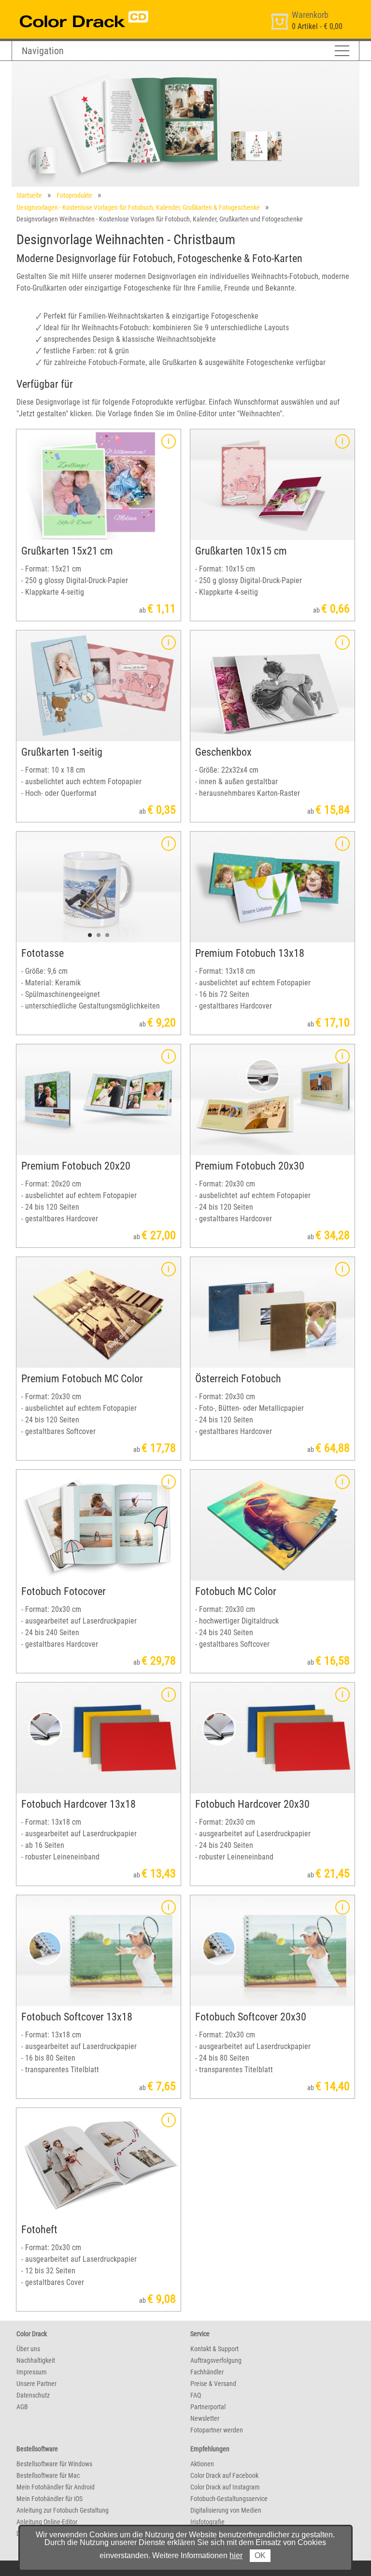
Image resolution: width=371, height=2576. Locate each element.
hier (236, 2555)
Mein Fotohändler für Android (56, 2487)
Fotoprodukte (74, 195)
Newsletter (205, 2418)
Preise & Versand (213, 2384)
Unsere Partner (36, 2384)
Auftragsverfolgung (216, 2360)
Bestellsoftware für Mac (48, 2475)
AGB (22, 2407)
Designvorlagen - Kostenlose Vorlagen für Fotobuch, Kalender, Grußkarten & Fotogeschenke (138, 207)
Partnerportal (208, 2407)
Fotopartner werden (217, 2430)
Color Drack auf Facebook (224, 2475)
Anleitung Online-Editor (47, 2522)
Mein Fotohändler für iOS (50, 2499)
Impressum (32, 2372)
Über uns (28, 2349)
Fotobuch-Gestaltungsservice (229, 2499)
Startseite (29, 195)
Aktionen (202, 2464)
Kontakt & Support (214, 2349)
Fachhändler (207, 2372)
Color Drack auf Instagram (225, 2487)
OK (260, 2555)
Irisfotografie (207, 2522)
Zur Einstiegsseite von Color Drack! (66, 9)
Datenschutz (33, 2395)
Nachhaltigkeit (36, 2360)
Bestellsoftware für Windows (54, 2464)
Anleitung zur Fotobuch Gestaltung (63, 2510)
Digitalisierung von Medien (226, 2510)
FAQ (196, 2395)
